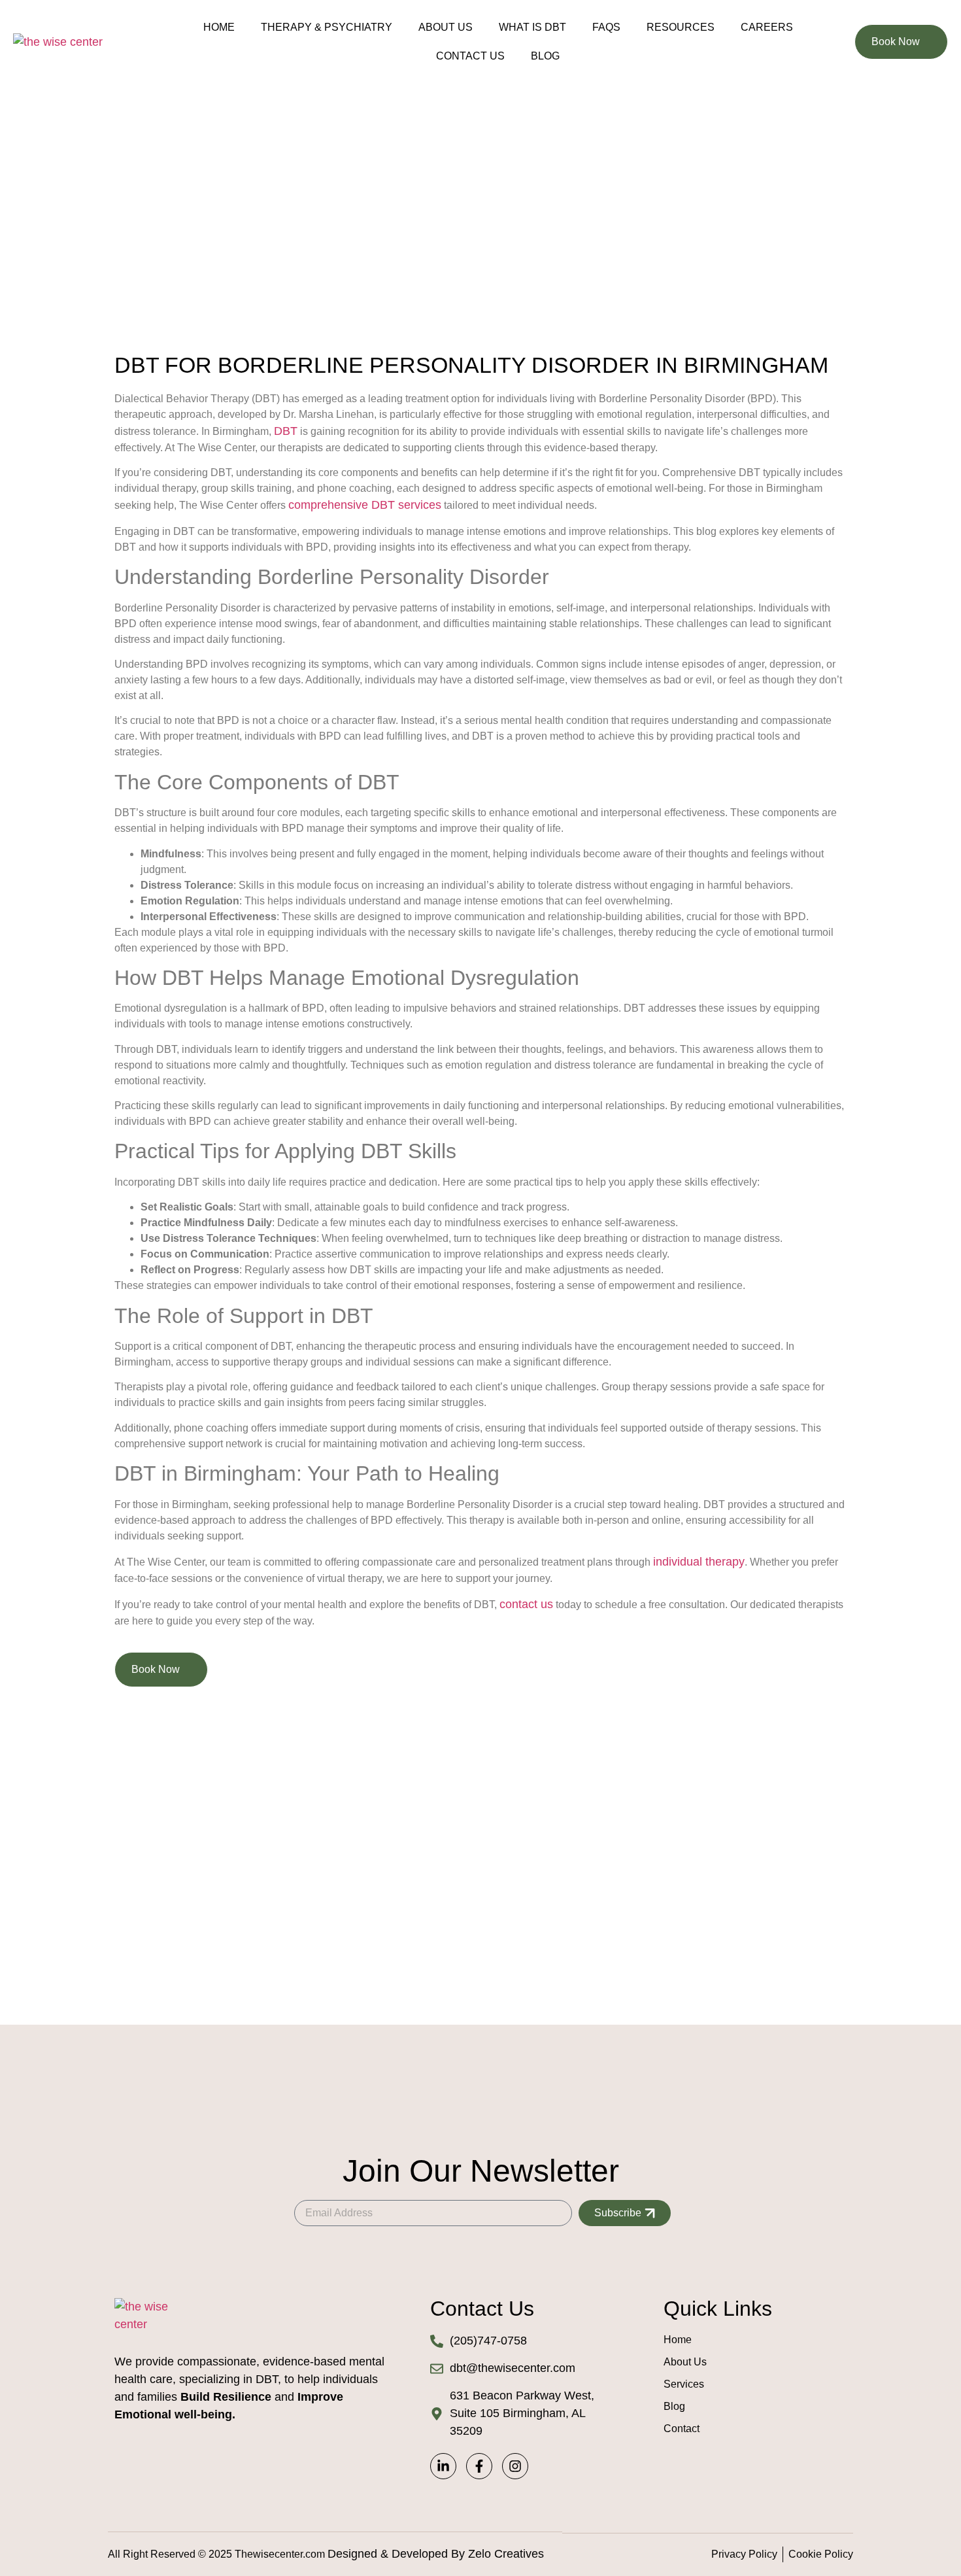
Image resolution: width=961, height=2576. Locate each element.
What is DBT (532, 27)
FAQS (606, 27)
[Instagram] (515, 2466)
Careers (767, 27)
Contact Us (470, 56)
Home (219, 27)
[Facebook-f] (479, 2466)
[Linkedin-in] (443, 2466)
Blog (545, 56)
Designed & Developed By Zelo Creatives (436, 2554)
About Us (446, 27)
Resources (681, 27)
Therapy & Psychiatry (327, 27)
